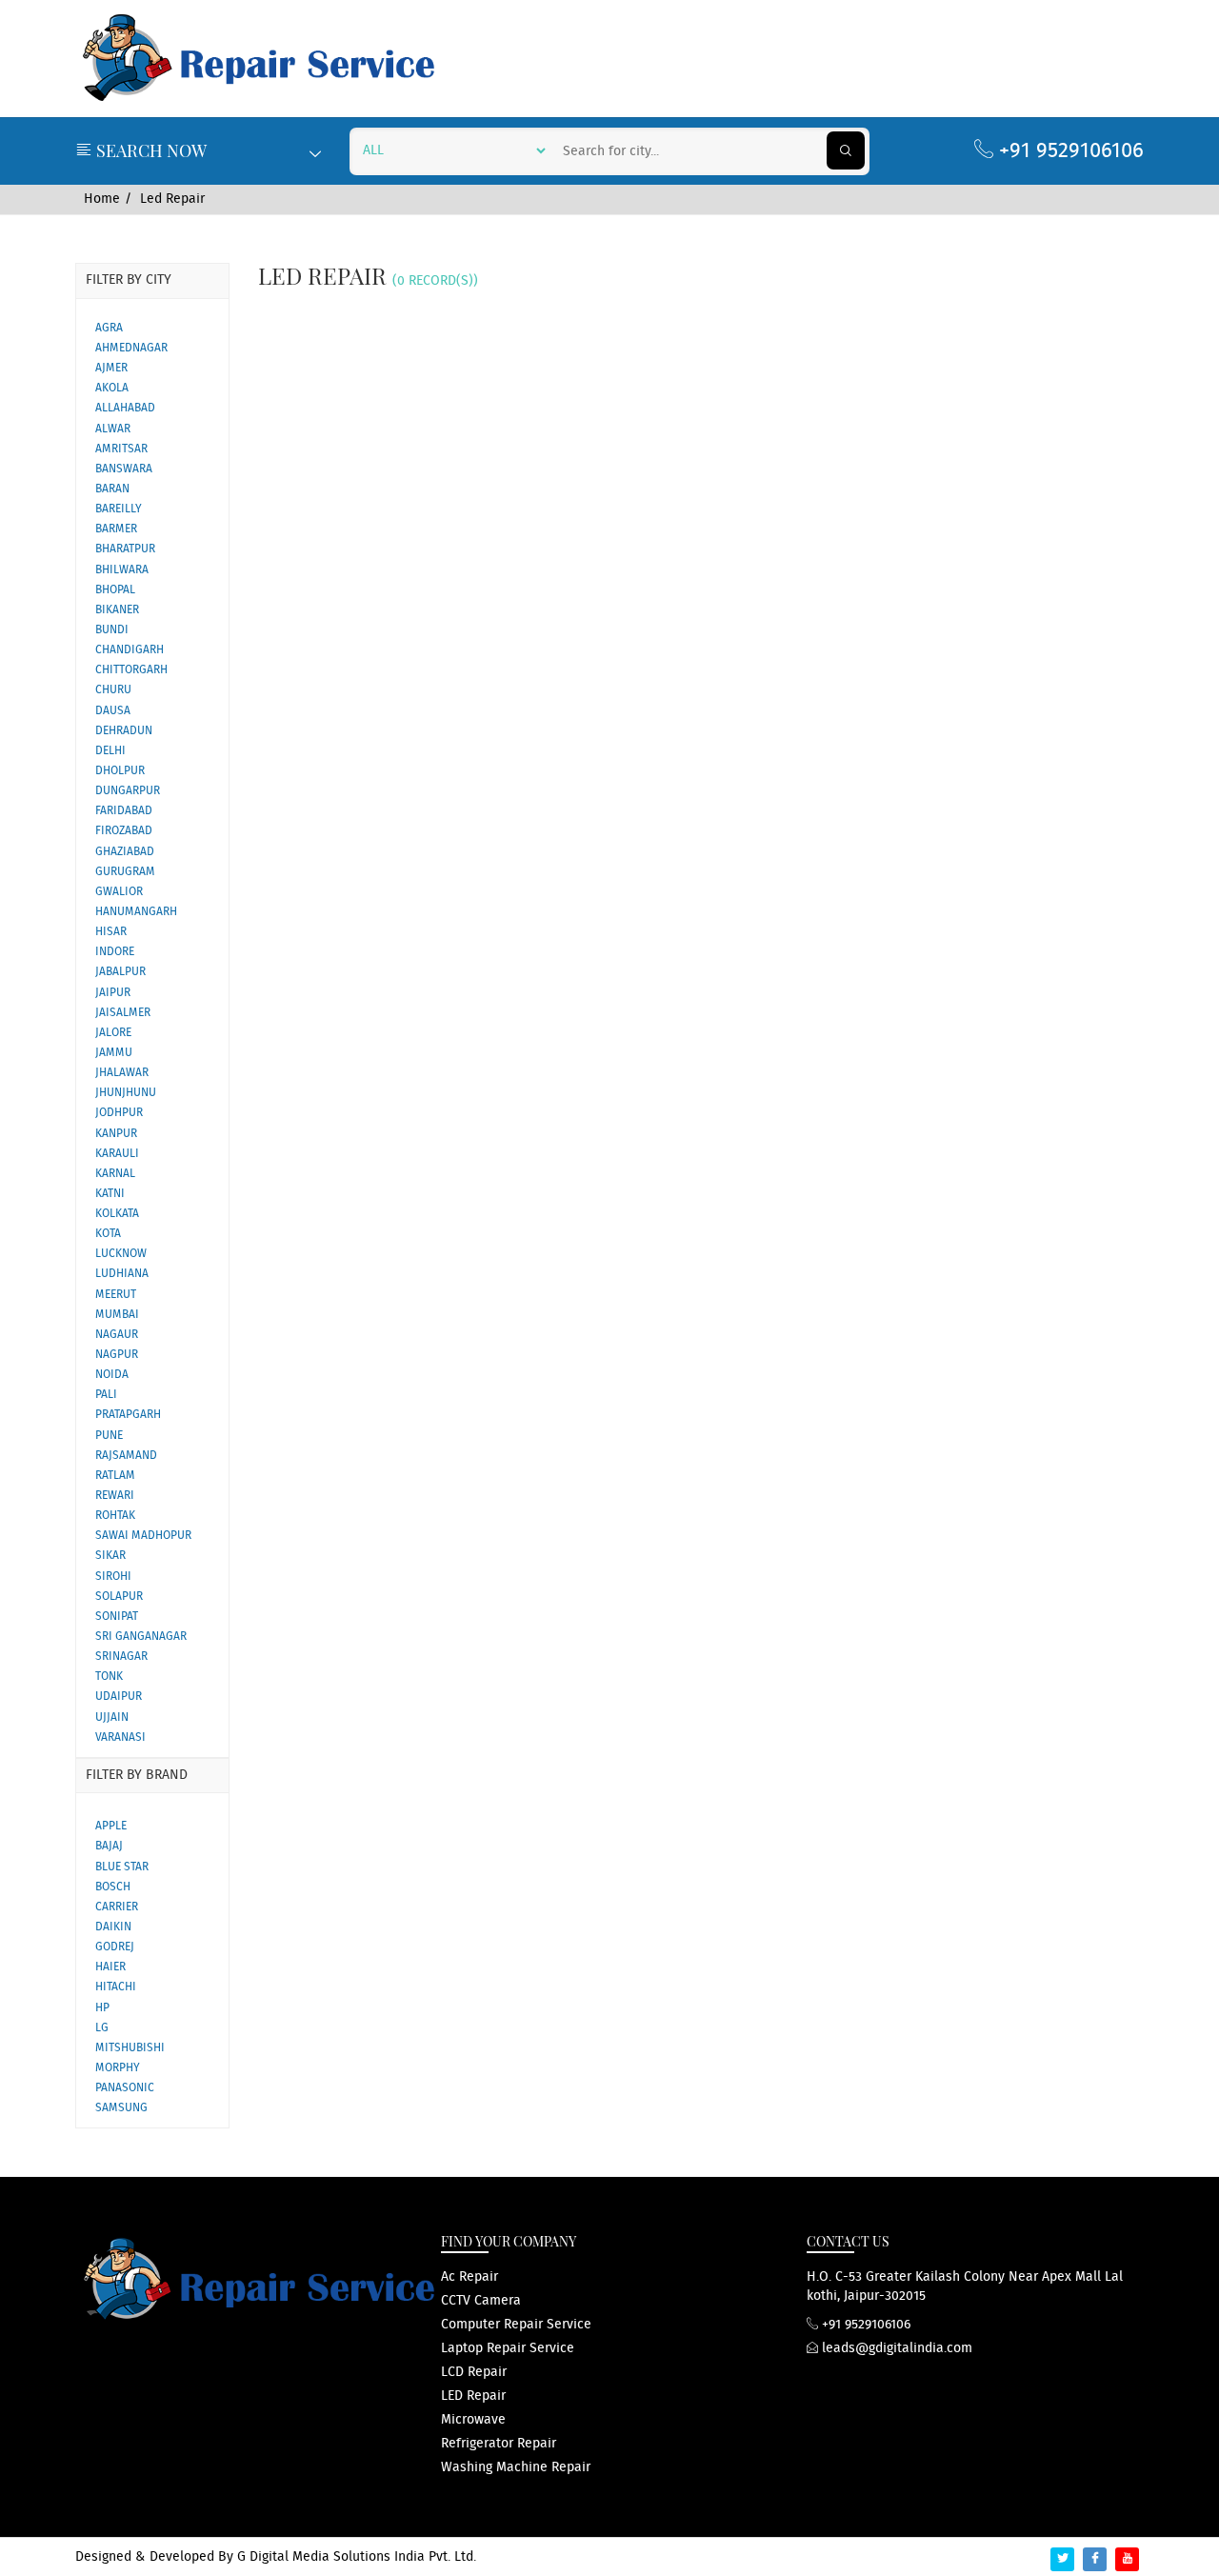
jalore (113, 1033)
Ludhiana (122, 1274)
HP (102, 2008)
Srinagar (121, 1657)
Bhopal (115, 590)
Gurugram (125, 872)
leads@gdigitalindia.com (895, 2348)
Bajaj (109, 1846)
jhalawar (122, 1073)
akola (112, 388)
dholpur (120, 771)
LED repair (473, 2396)
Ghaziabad (125, 852)
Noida (112, 1375)
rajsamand (126, 1456)
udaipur (119, 1697)
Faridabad (124, 811)
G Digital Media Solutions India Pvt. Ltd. (357, 2557)
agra (109, 328)
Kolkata (117, 1214)
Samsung (121, 2108)
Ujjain (112, 1717)
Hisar (111, 932)
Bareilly (119, 509)
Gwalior (119, 892)
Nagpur (117, 1355)
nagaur (117, 1335)
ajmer (111, 368)
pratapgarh (128, 1415)
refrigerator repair (499, 2444)
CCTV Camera (481, 2301)
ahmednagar (131, 348)
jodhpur (119, 1113)
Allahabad (125, 408)
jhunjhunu (126, 1093)
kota (108, 1234)
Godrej (115, 1947)
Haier (110, 1967)
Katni (110, 1194)
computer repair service (516, 2325)
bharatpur (125, 549)
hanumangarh (136, 912)
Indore (115, 952)
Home (102, 199)
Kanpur (116, 1134)
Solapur (119, 1597)
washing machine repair (516, 2467)
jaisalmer (123, 1013)
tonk (109, 1677)
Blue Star (122, 1867)
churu (113, 690)
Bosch (113, 1887)
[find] (846, 150)
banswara (124, 469)
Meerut (116, 1295)
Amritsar (121, 449)
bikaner (117, 610)
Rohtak (115, 1516)
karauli (117, 1154)
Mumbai (117, 1315)
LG (102, 2028)
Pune (109, 1436)
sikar (110, 1556)
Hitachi (116, 1987)
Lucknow (121, 1254)
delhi (110, 751)
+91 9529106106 (1069, 151)
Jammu (114, 1053)
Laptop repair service (508, 2348)
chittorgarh (131, 670)
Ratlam (115, 1476)
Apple (111, 1826)
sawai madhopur (143, 1536)
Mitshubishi (130, 2048)
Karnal (115, 1174)
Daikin (113, 1927)
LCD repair (474, 2372)
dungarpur (128, 791)
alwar (113, 429)
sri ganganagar (141, 1637)
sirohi (113, 1577)
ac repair (470, 2277)
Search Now (150, 150)
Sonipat (117, 1617)
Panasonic (125, 2088)
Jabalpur (120, 972)
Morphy (118, 2068)
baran (112, 489)
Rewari (115, 1496)
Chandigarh (130, 650)
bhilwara (122, 570)
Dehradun (124, 731)
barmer (116, 529)
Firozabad (124, 831)
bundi (112, 630)
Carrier (117, 1907)
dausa (113, 711)
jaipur (113, 993)
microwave (473, 2420)
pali (106, 1395)
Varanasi (120, 1737)
